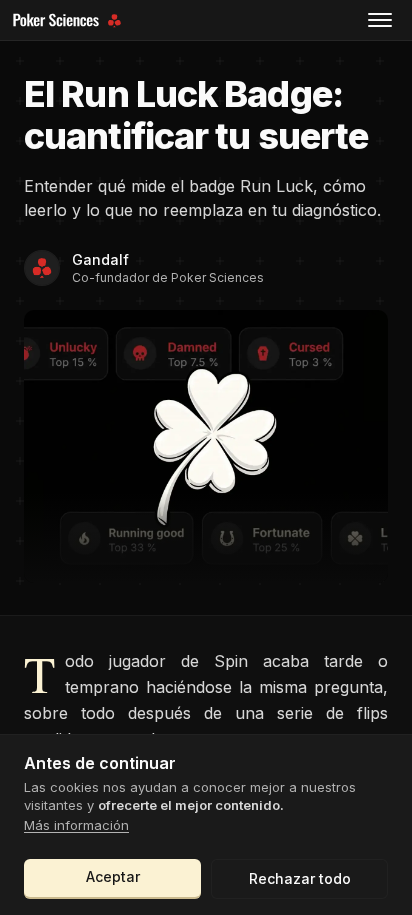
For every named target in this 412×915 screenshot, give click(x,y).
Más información (76, 825)
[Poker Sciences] (69, 20)
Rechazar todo (300, 878)
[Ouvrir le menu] (380, 20)
